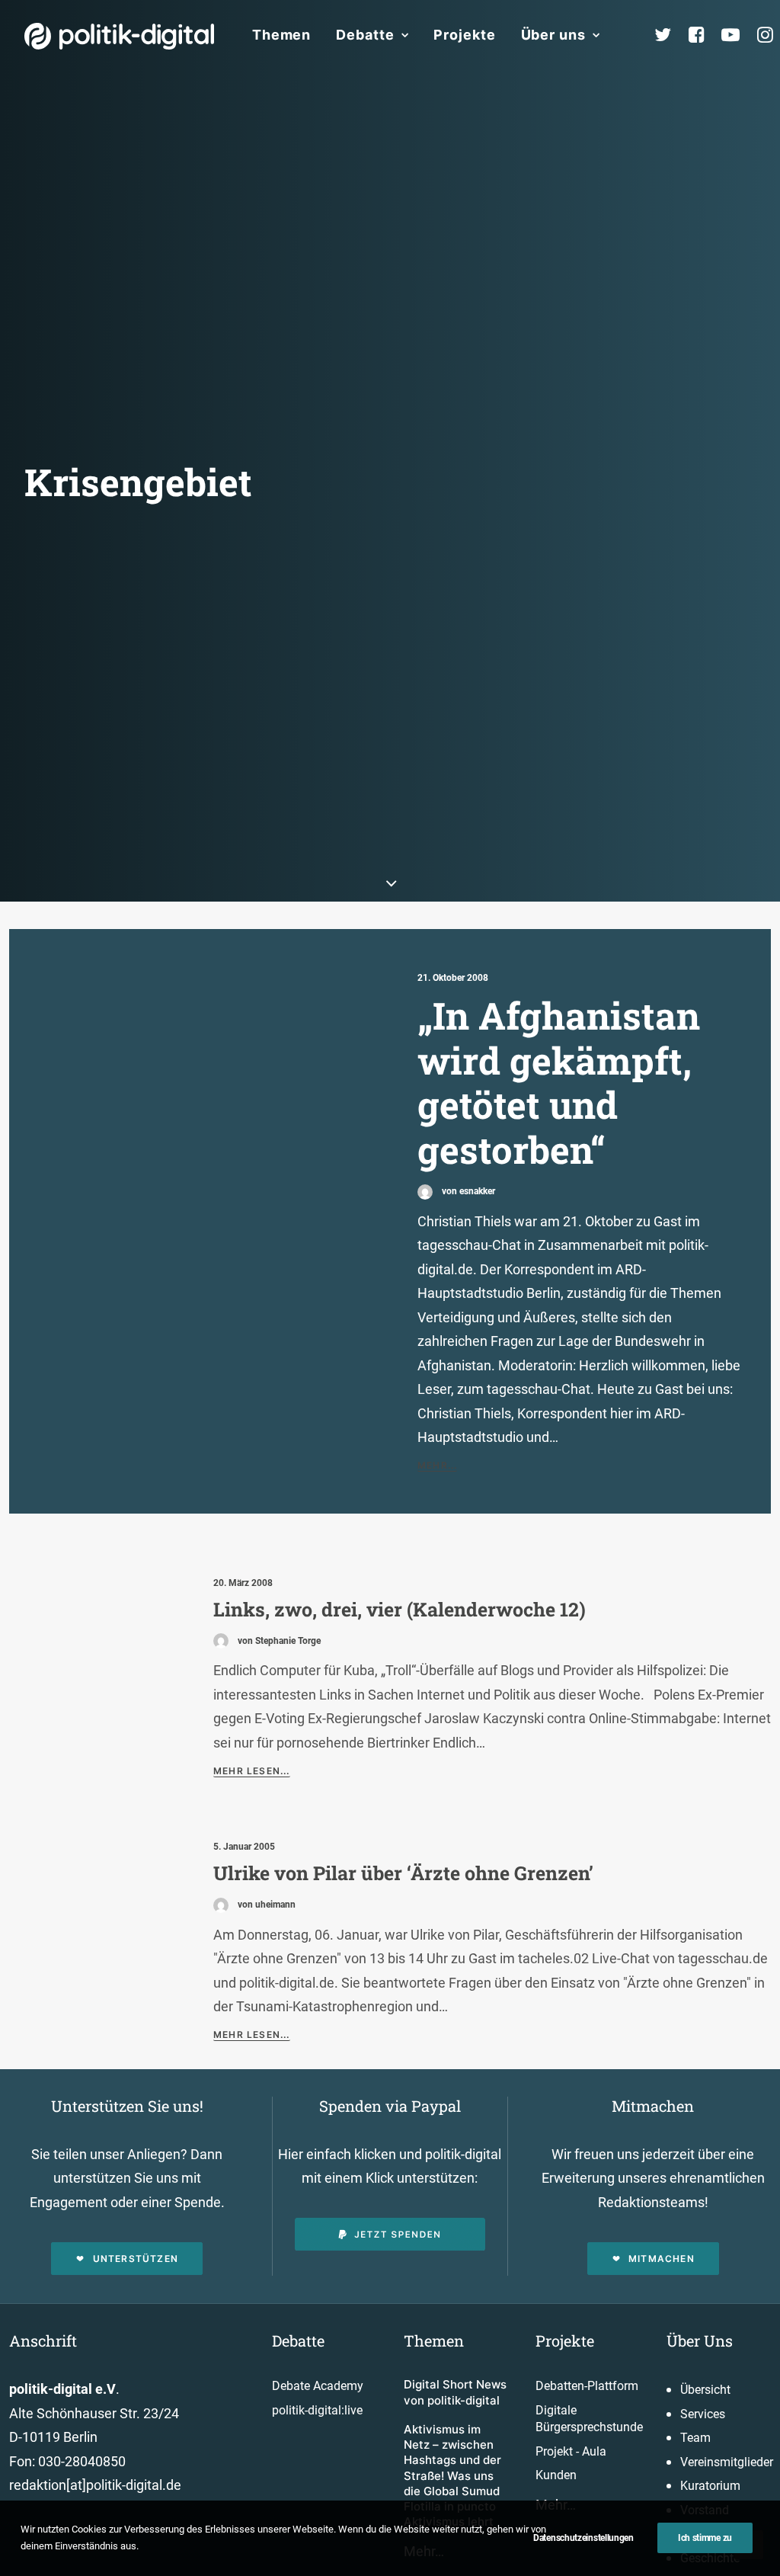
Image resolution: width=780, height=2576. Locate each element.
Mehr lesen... (252, 1771)
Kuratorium (710, 2486)
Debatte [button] (365, 35)
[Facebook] (703, 35)
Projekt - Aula (571, 2451)
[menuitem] (281, 35)
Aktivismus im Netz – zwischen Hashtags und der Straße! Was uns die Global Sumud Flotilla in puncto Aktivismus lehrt (452, 2476)
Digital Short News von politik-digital (455, 2392)
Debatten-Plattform (587, 2386)
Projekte (464, 35)
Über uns (553, 35)
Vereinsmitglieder (727, 2462)
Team (695, 2438)
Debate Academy (318, 2386)
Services (703, 2414)
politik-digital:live (317, 2410)
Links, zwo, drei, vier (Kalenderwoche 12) (400, 1609)
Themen (281, 35)
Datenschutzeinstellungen (583, 2538)
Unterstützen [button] (136, 2259)
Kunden (556, 2475)
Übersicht (705, 2390)
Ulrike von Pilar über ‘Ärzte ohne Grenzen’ (403, 1873)
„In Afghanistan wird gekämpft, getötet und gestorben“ (559, 1082)
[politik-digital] (119, 36)
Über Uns (700, 2341)
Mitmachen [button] (662, 2259)
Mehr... (437, 1465)
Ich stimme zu (705, 2538)
